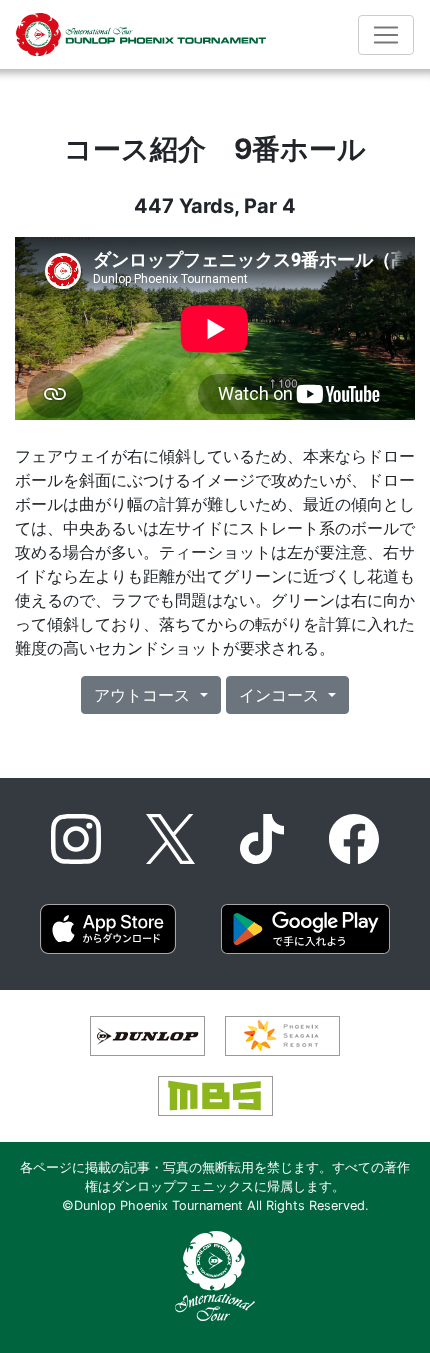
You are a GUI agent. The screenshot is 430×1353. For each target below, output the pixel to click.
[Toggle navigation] (386, 35)
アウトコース (144, 695)
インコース (281, 695)
